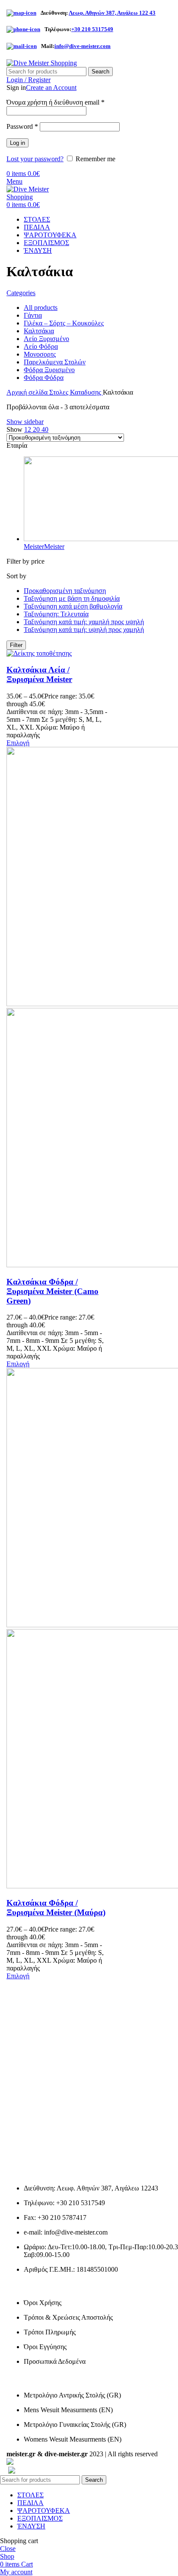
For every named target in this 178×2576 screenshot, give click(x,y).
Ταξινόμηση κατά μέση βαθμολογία (73, 606)
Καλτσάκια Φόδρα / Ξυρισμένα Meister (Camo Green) (52, 1291)
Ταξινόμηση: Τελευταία (56, 614)
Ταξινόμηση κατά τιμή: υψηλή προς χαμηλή (84, 630)
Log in (17, 143)
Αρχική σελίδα (28, 392)
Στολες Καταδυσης (76, 392)
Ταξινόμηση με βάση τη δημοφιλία (72, 598)
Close (8, 2549)
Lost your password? (35, 159)
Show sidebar (25, 422)
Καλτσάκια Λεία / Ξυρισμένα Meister (39, 674)
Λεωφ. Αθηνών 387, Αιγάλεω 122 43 (112, 13)
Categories (21, 293)
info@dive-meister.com (83, 46)
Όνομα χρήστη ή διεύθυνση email (56, 102)
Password (22, 126)
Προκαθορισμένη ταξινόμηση (65, 591)
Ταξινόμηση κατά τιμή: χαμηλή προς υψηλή (84, 622)
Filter (16, 645)
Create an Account (51, 88)
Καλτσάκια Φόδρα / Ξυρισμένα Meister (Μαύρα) (56, 1908)
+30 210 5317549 (92, 29)
